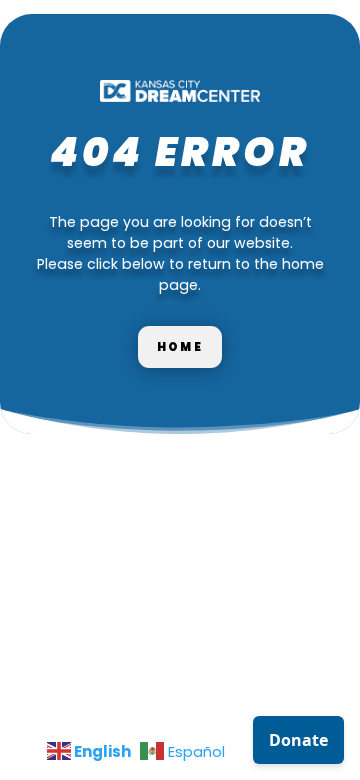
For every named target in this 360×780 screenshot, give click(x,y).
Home (180, 347)
